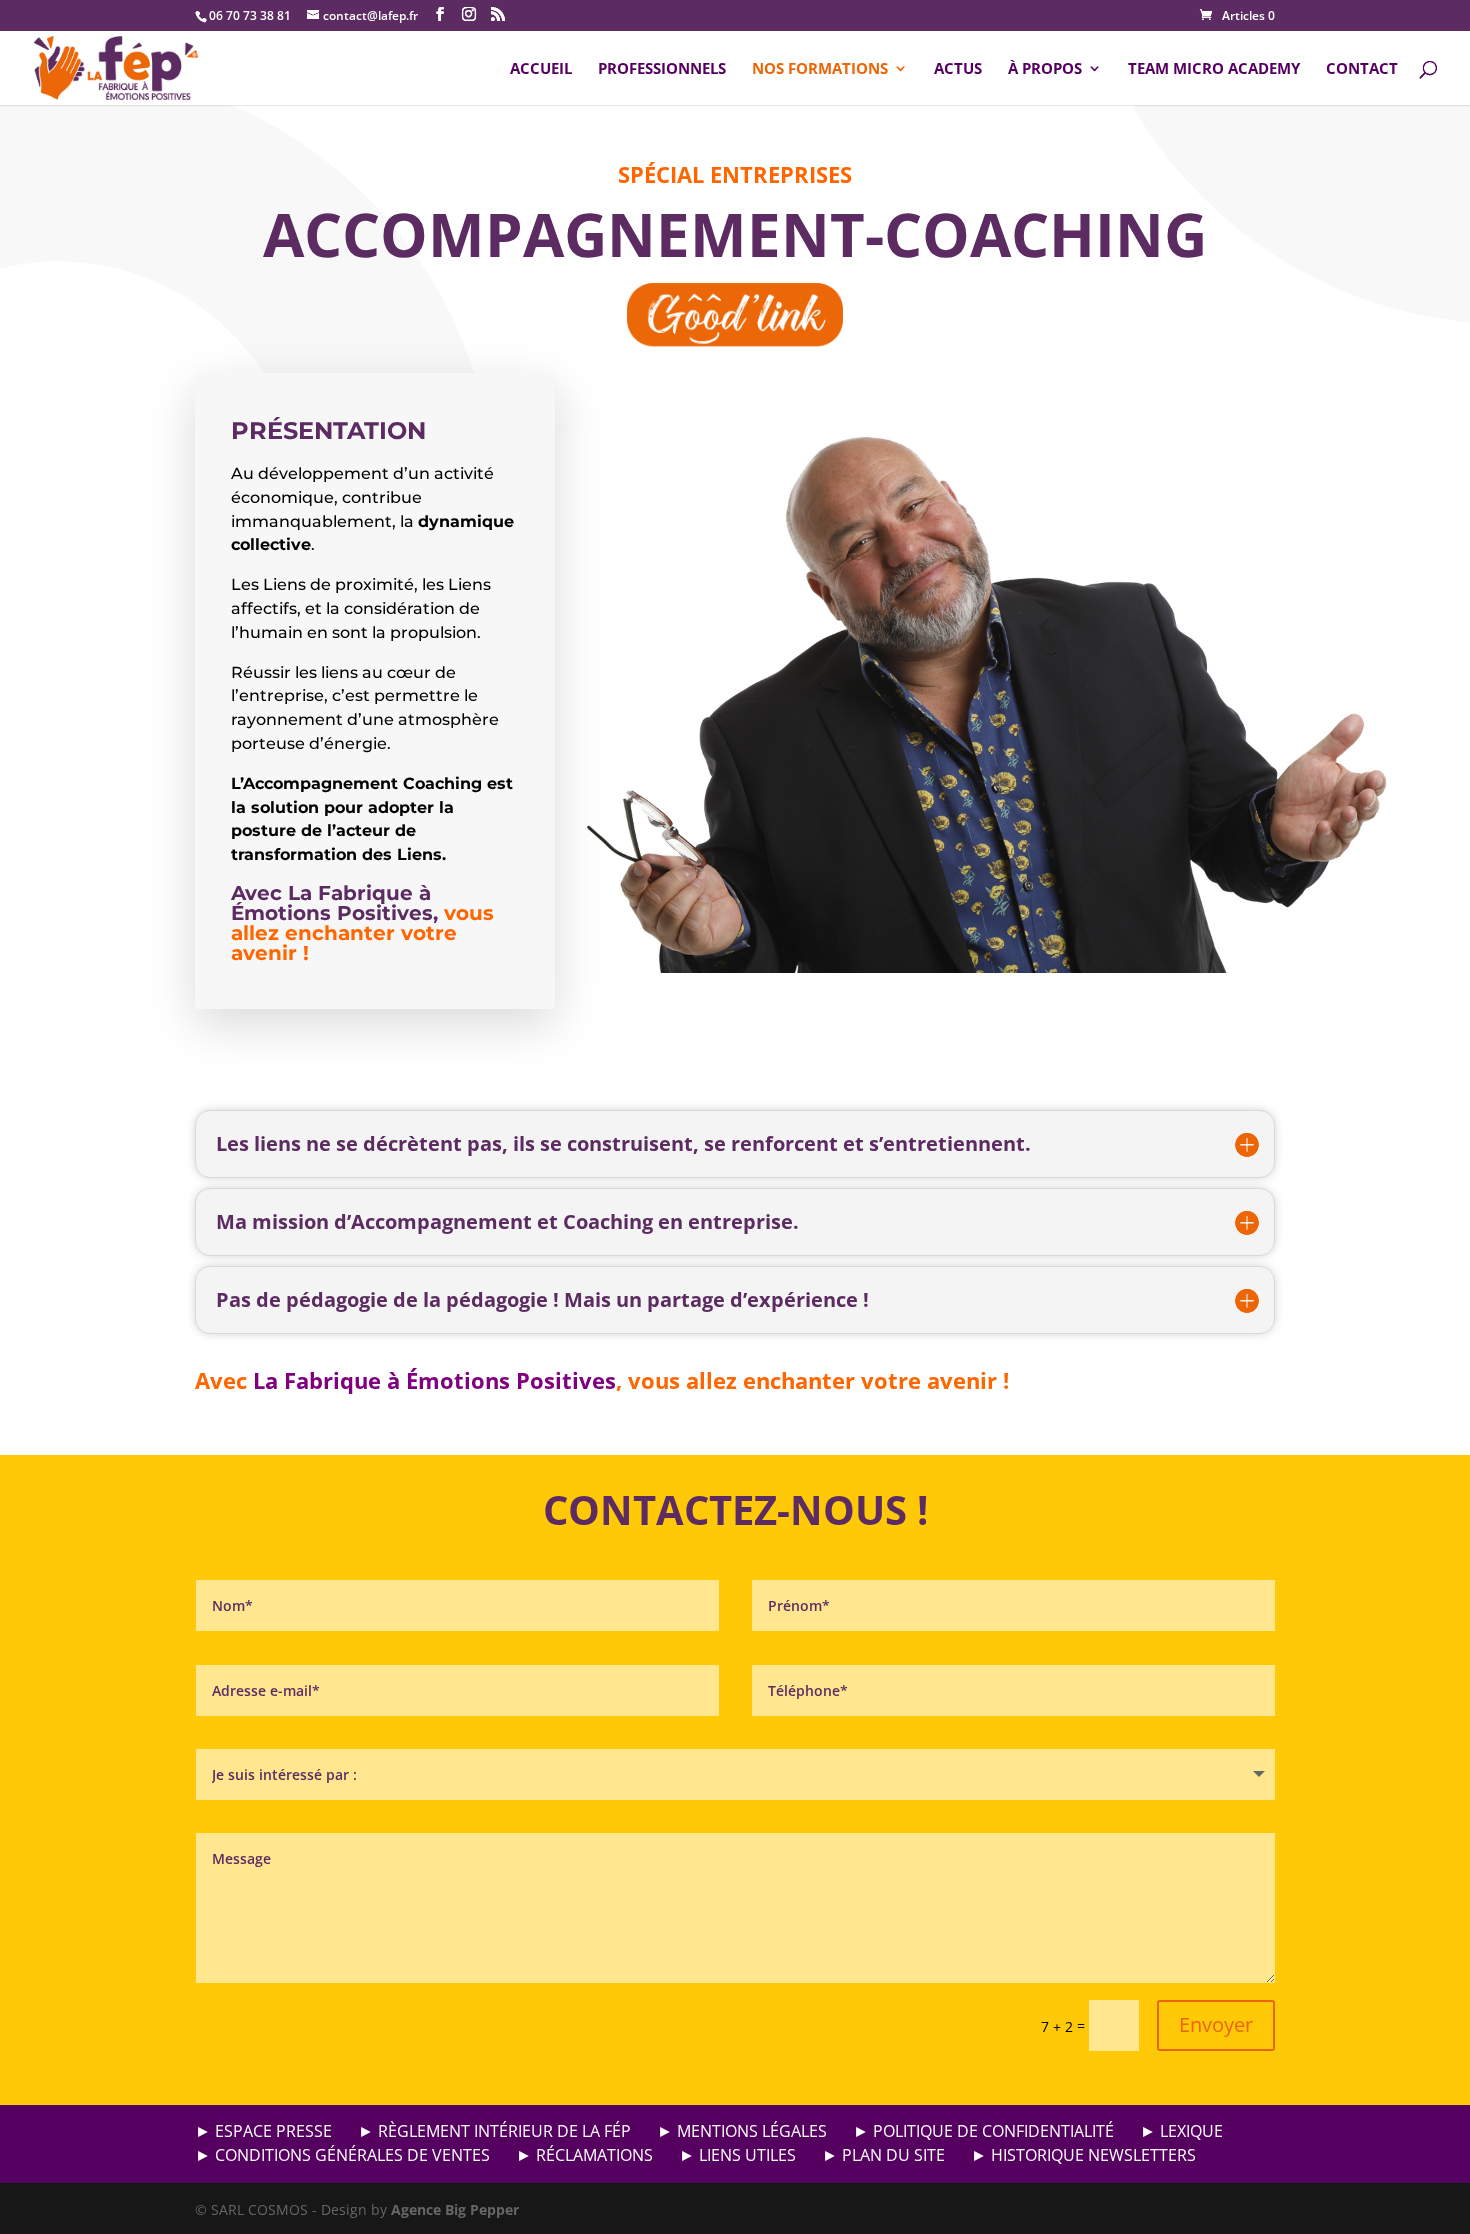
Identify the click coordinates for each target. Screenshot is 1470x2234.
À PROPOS (1045, 69)
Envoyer (1216, 2024)
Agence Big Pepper (455, 2209)
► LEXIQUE (1181, 2131)
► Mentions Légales (742, 2131)
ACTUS (958, 69)
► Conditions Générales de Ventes (342, 2155)
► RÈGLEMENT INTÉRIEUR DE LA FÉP (494, 2131)
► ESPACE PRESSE (263, 2131)
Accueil (541, 69)
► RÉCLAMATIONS (584, 2155)
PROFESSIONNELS (662, 69)
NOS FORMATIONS (820, 69)
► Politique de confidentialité (983, 2131)
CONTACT (1362, 69)
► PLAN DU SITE (883, 2155)
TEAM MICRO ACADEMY (1214, 69)
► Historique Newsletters (1083, 2155)
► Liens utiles (737, 2155)
